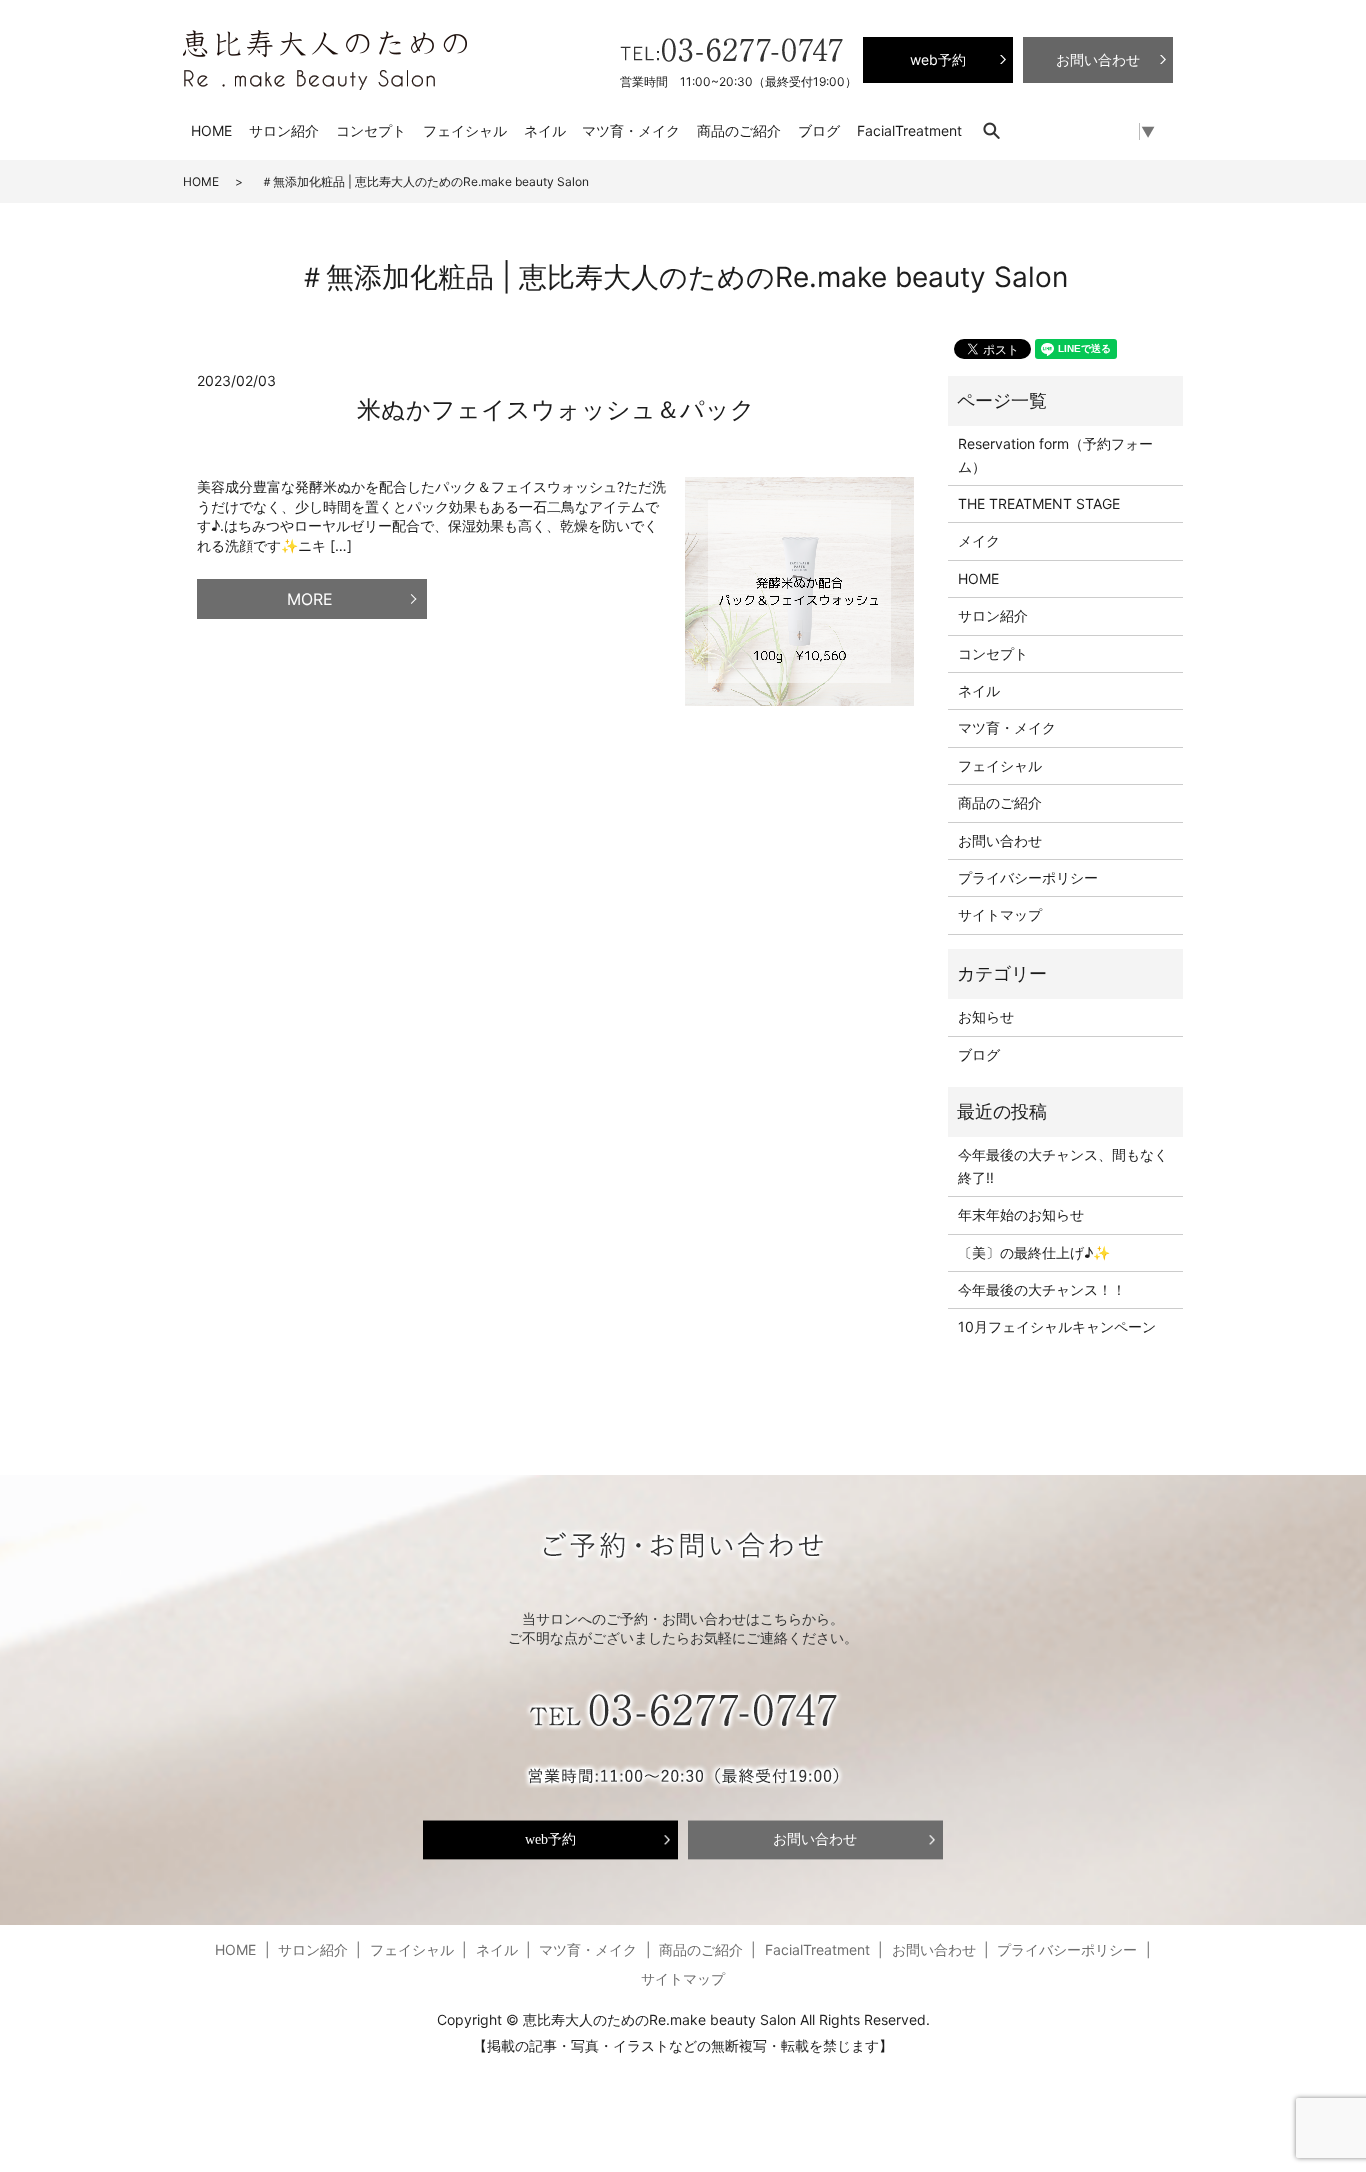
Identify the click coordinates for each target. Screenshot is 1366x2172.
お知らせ (986, 1016)
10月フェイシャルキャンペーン (1057, 1326)
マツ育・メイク (631, 130)
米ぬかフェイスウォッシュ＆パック (556, 409)
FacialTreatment (909, 130)
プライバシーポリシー (1028, 877)
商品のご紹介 (739, 130)
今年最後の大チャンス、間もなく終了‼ (1063, 1165)
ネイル (545, 130)
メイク (979, 540)
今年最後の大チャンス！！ (1042, 1289)
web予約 (550, 1839)
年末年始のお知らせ (1021, 1214)
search (1001, 130)
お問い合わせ (1000, 840)
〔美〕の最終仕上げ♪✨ (1034, 1252)
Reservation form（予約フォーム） (1055, 454)
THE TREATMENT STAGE (1039, 503)
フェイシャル (465, 130)
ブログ (819, 130)
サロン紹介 (284, 130)
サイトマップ (1000, 914)
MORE (310, 599)
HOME (211, 130)
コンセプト (371, 130)
